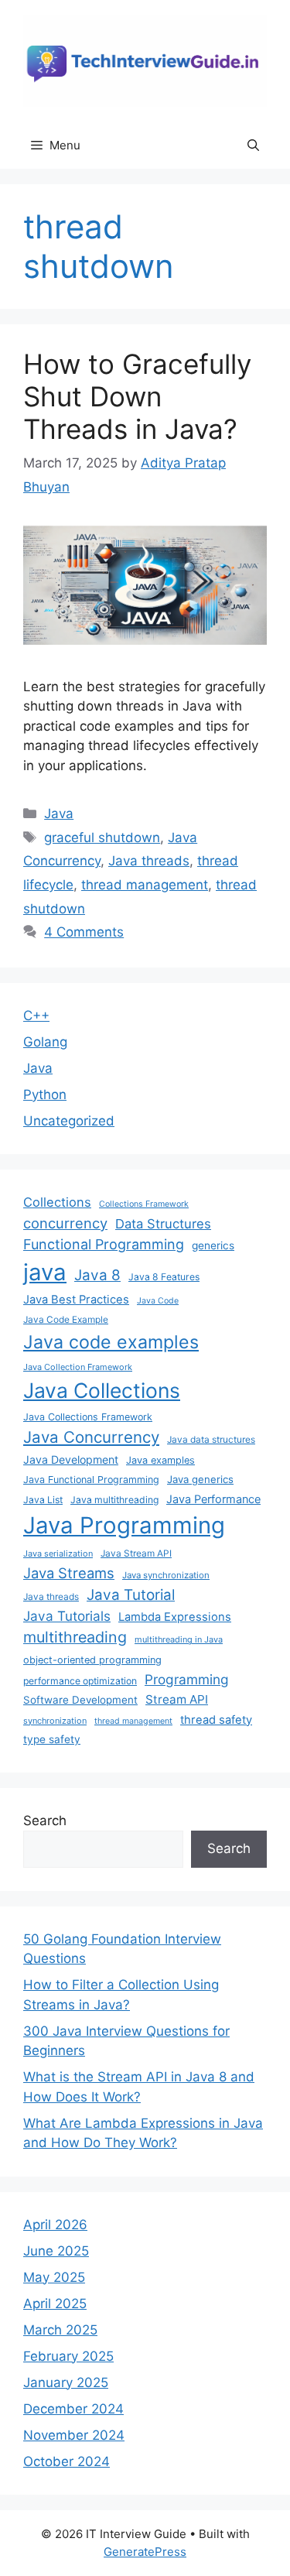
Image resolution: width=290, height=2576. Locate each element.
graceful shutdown (102, 838)
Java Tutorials (67, 1616)
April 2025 (55, 2304)
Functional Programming (104, 1244)
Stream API (177, 1699)
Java (59, 814)
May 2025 (54, 2277)
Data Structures (163, 1224)
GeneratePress (145, 2552)
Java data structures (211, 1439)
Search (45, 1821)
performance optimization (80, 1681)
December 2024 (73, 2409)
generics (213, 1245)
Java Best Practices (76, 1300)
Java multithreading (114, 1500)
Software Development (80, 1700)
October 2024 (67, 2461)
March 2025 (60, 2330)
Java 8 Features (164, 1277)
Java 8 (97, 1275)
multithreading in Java (179, 1639)
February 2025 (68, 2356)
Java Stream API (136, 1553)
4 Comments (84, 932)
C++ (36, 1016)
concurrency (65, 1223)
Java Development (71, 1459)
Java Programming (124, 1525)
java (45, 1272)
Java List (43, 1500)
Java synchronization (166, 1575)
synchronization (55, 1721)
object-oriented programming (92, 1660)
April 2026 (55, 2225)
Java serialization (58, 1553)
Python (45, 1094)
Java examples (160, 1460)
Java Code (158, 1301)
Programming (187, 1679)
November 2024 (74, 2435)
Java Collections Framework (88, 1417)
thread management (145, 885)
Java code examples (111, 1342)
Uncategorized (69, 1121)
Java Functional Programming (91, 1480)
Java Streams (69, 1573)
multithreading (75, 1637)
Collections (57, 1202)
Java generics (200, 1479)
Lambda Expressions (175, 1617)
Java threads (149, 861)
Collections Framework (144, 1204)
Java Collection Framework (78, 1367)
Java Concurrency (91, 1437)
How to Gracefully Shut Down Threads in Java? (137, 396)
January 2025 (66, 2382)
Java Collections (102, 1390)
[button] (253, 146)
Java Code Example (66, 1319)
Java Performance (213, 1499)
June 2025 (56, 2251)
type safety (52, 1739)
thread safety (216, 1720)
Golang (45, 1042)
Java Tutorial (131, 1595)
